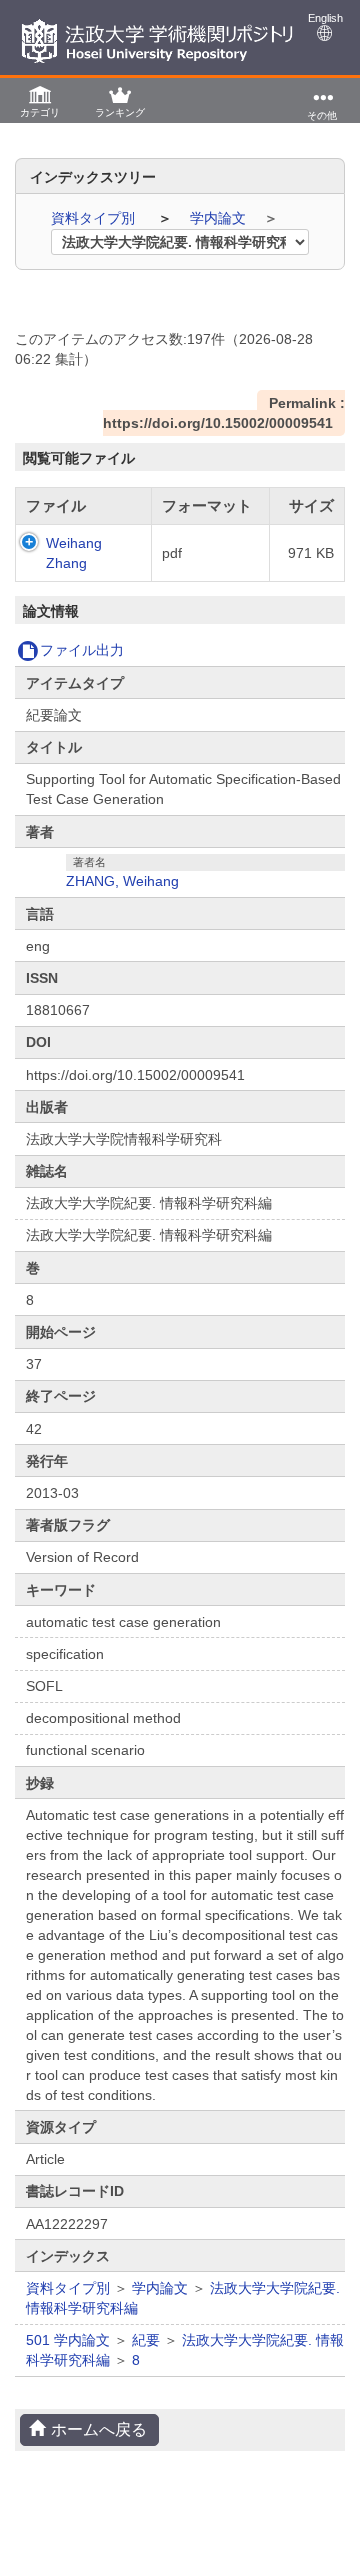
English (325, 18)
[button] (40, 100)
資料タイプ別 (95, 218)
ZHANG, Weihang (122, 881)
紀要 (146, 2340)
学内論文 (220, 218)
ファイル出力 (82, 650)
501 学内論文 (68, 2340)
